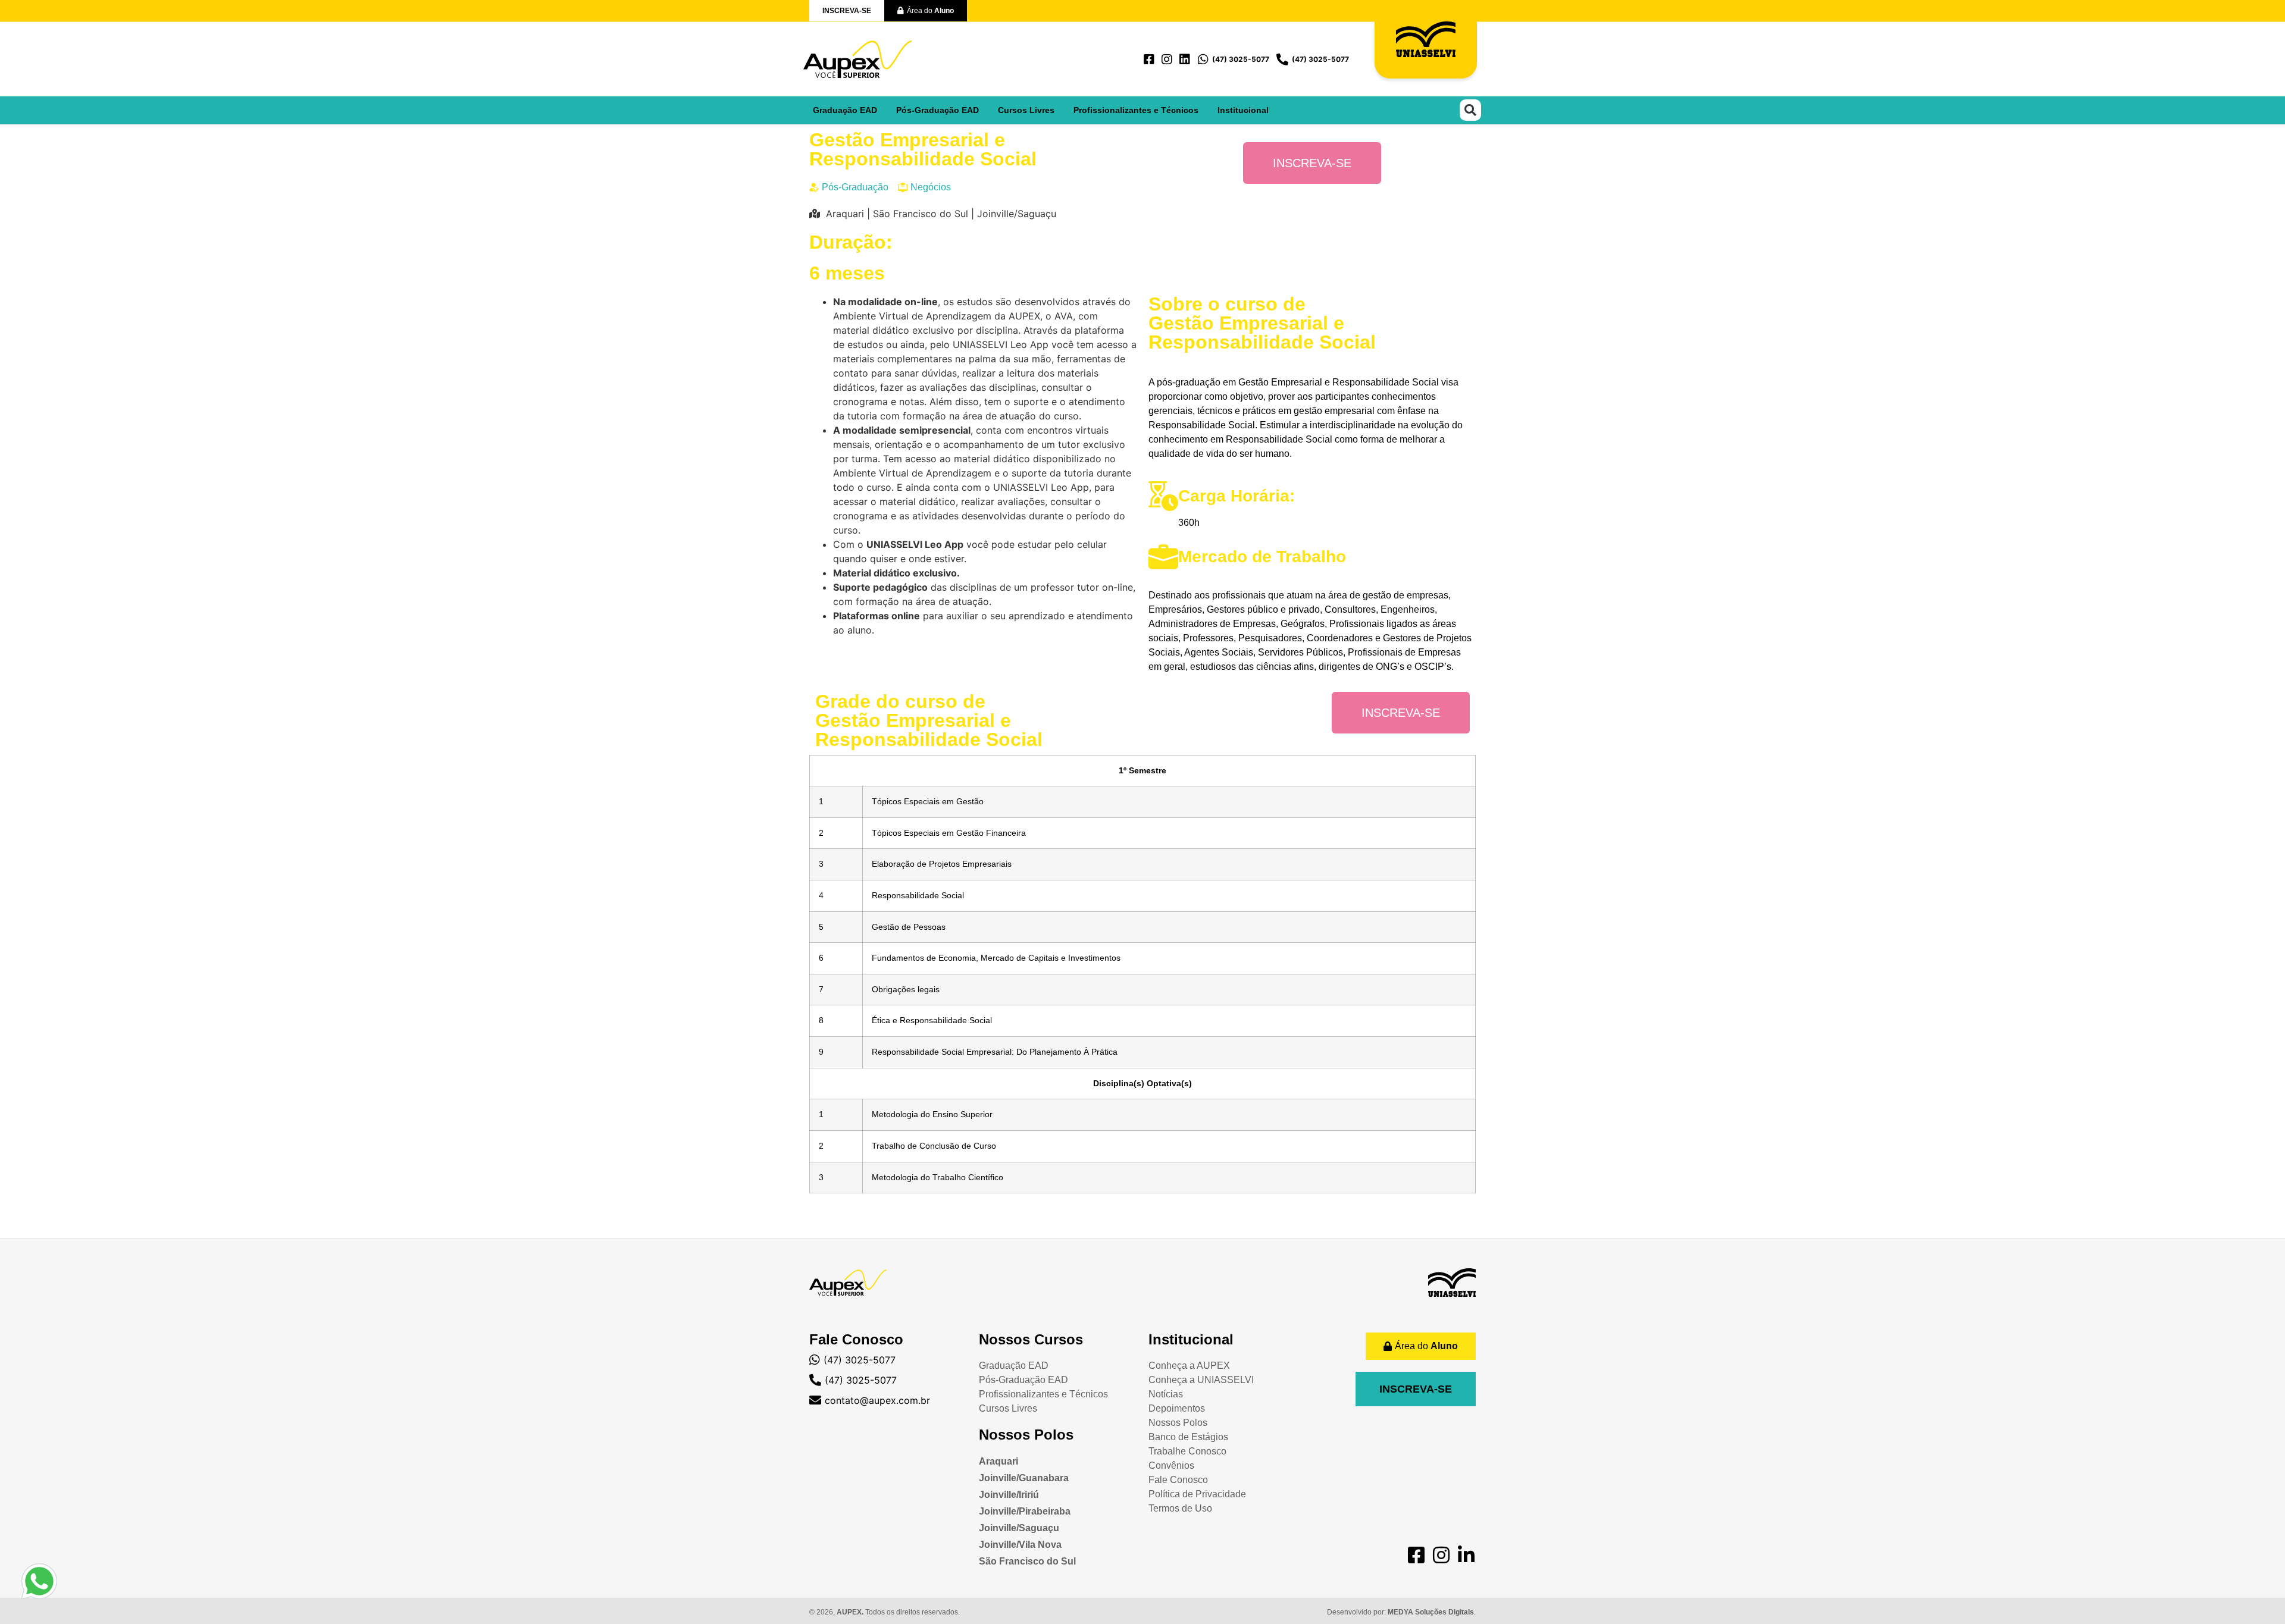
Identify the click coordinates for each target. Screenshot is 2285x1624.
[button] (1470, 110)
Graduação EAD (845, 110)
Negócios (931, 187)
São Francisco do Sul (1027, 1561)
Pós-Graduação (855, 187)
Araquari (998, 1461)
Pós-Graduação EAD (938, 110)
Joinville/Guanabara (1024, 1478)
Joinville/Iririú (1009, 1495)
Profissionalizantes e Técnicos (1136, 110)
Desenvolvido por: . (1401, 1612)
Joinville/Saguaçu (1019, 1528)
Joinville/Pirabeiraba (1025, 1511)
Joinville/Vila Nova (1020, 1545)
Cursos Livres (1026, 110)
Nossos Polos (1026, 1435)
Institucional (1243, 110)
